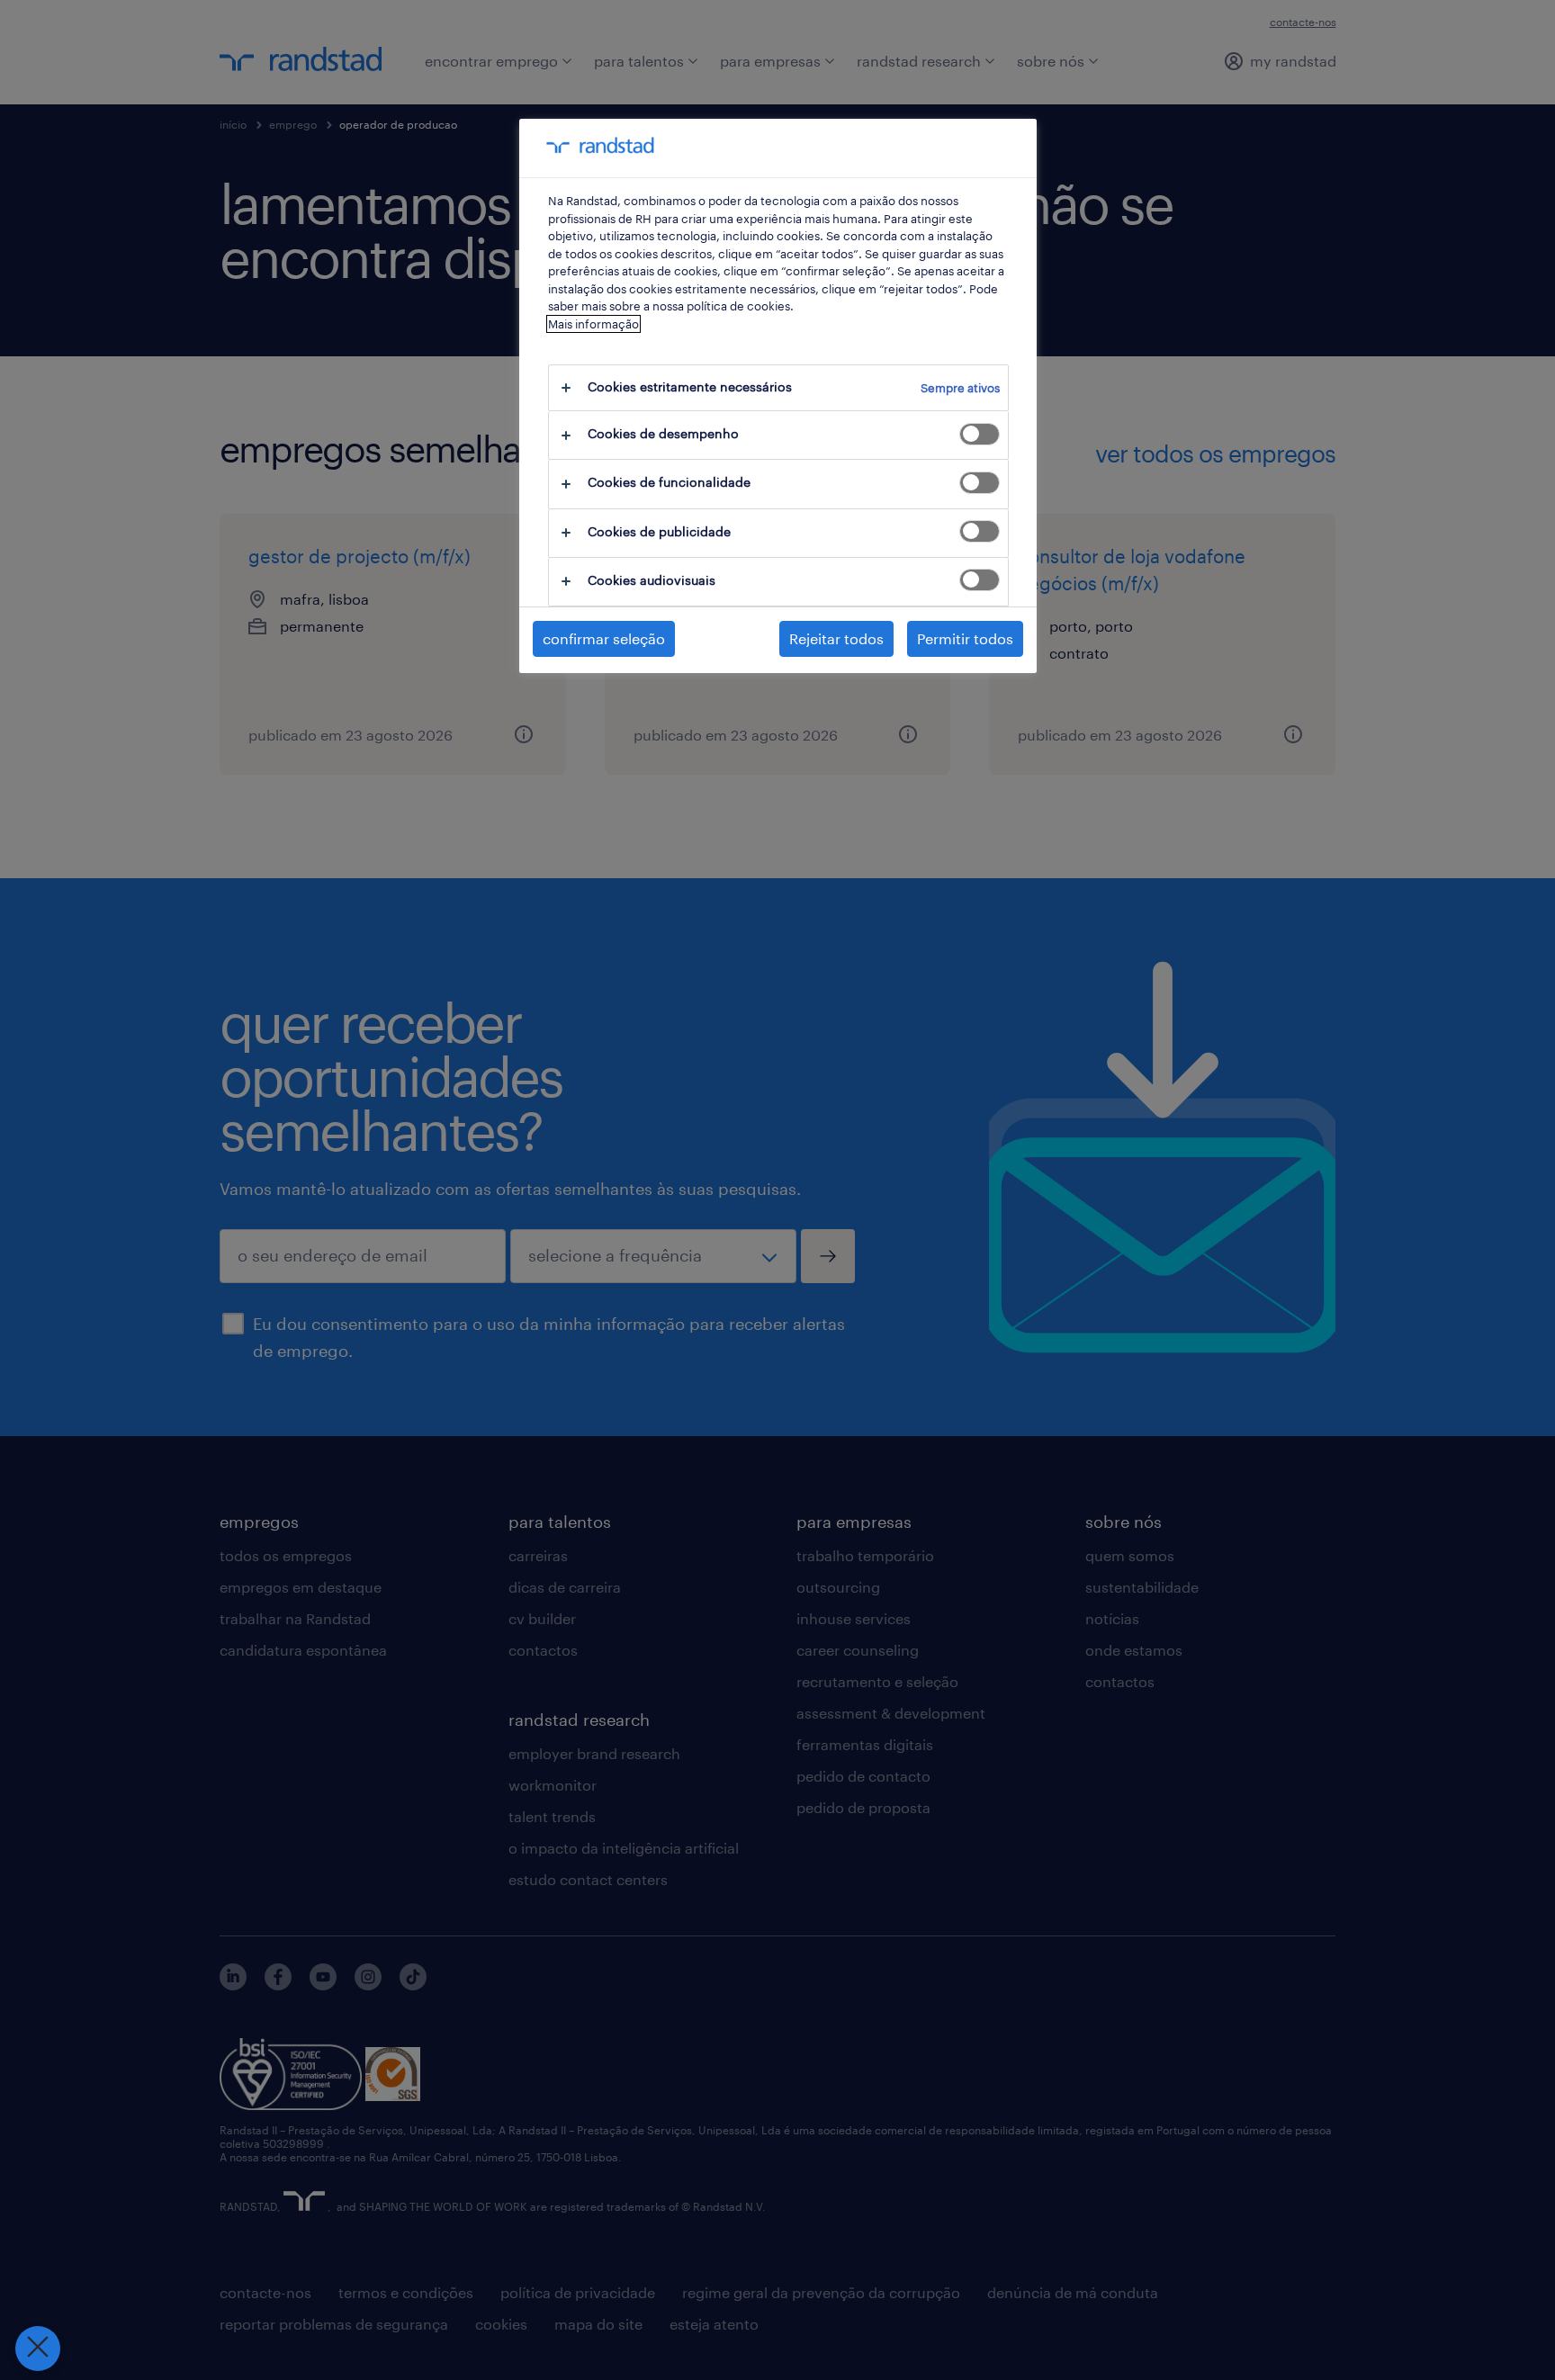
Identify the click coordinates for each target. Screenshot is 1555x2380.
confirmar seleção (604, 638)
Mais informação (593, 324)
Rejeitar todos (836, 638)
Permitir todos (965, 638)
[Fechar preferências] (38, 2349)
